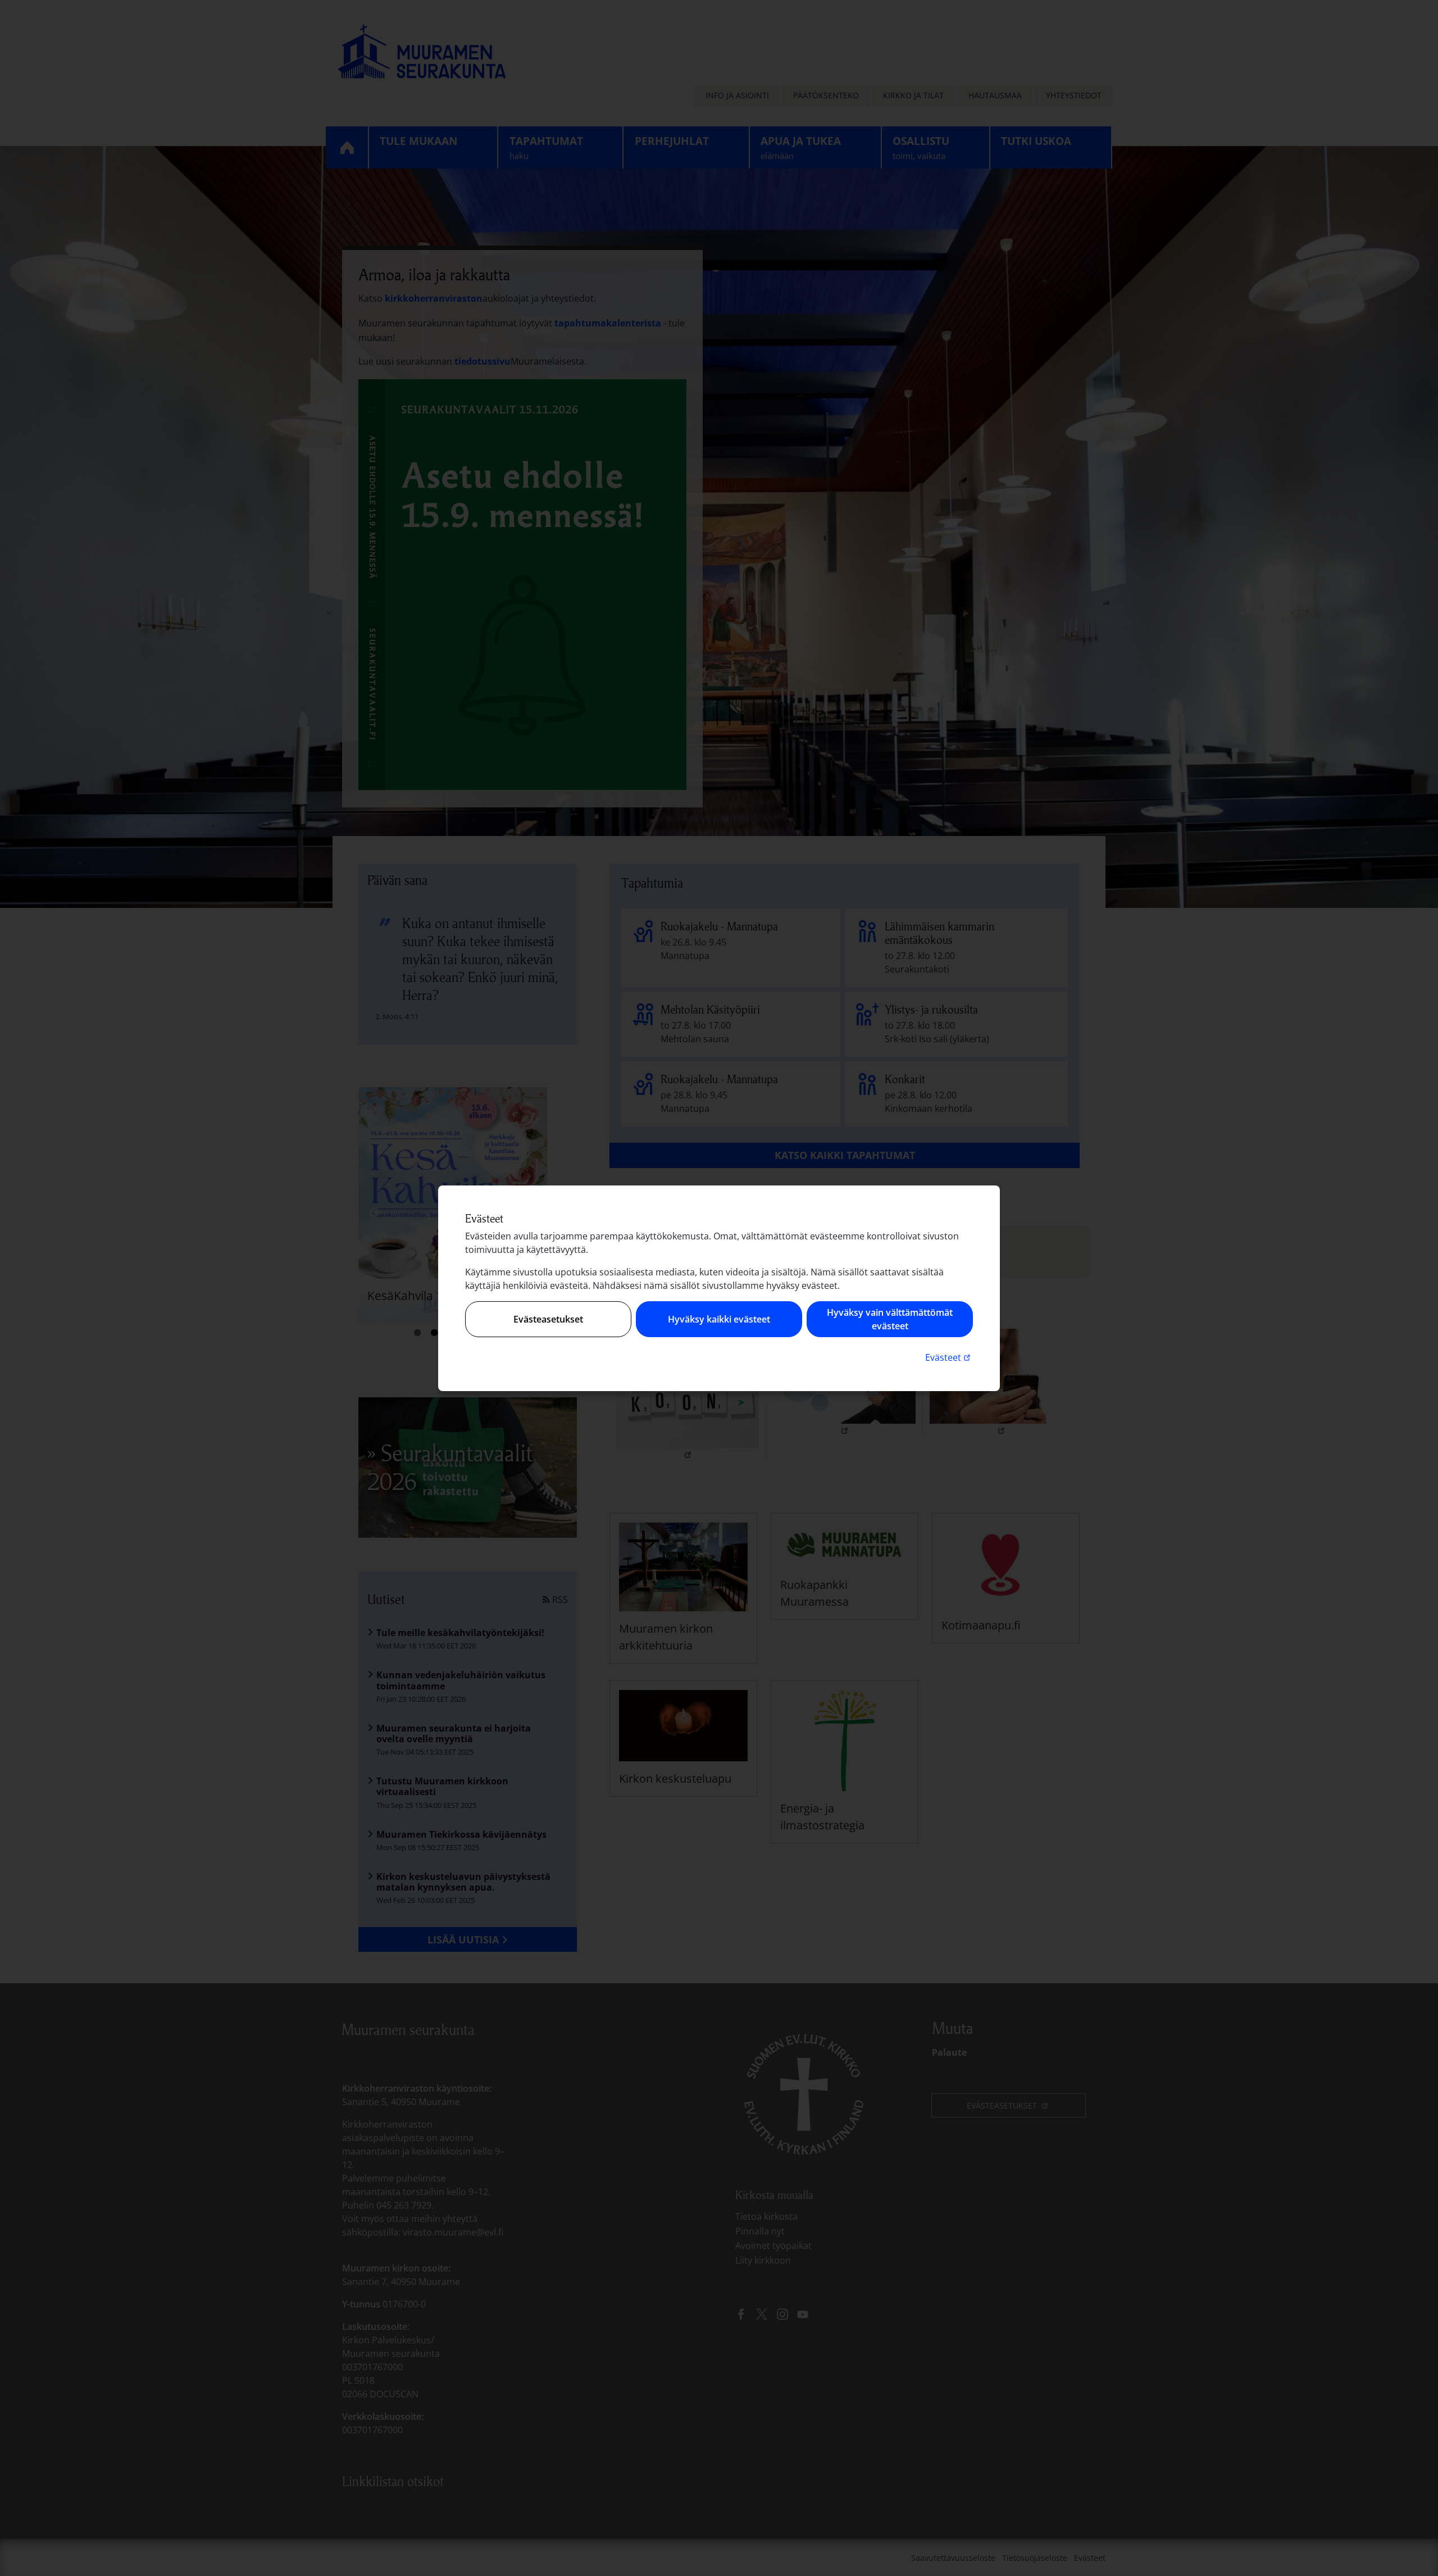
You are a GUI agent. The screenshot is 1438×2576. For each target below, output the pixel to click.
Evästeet (949, 1357)
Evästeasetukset (548, 1319)
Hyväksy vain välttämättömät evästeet (890, 1319)
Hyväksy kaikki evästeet (719, 1319)
